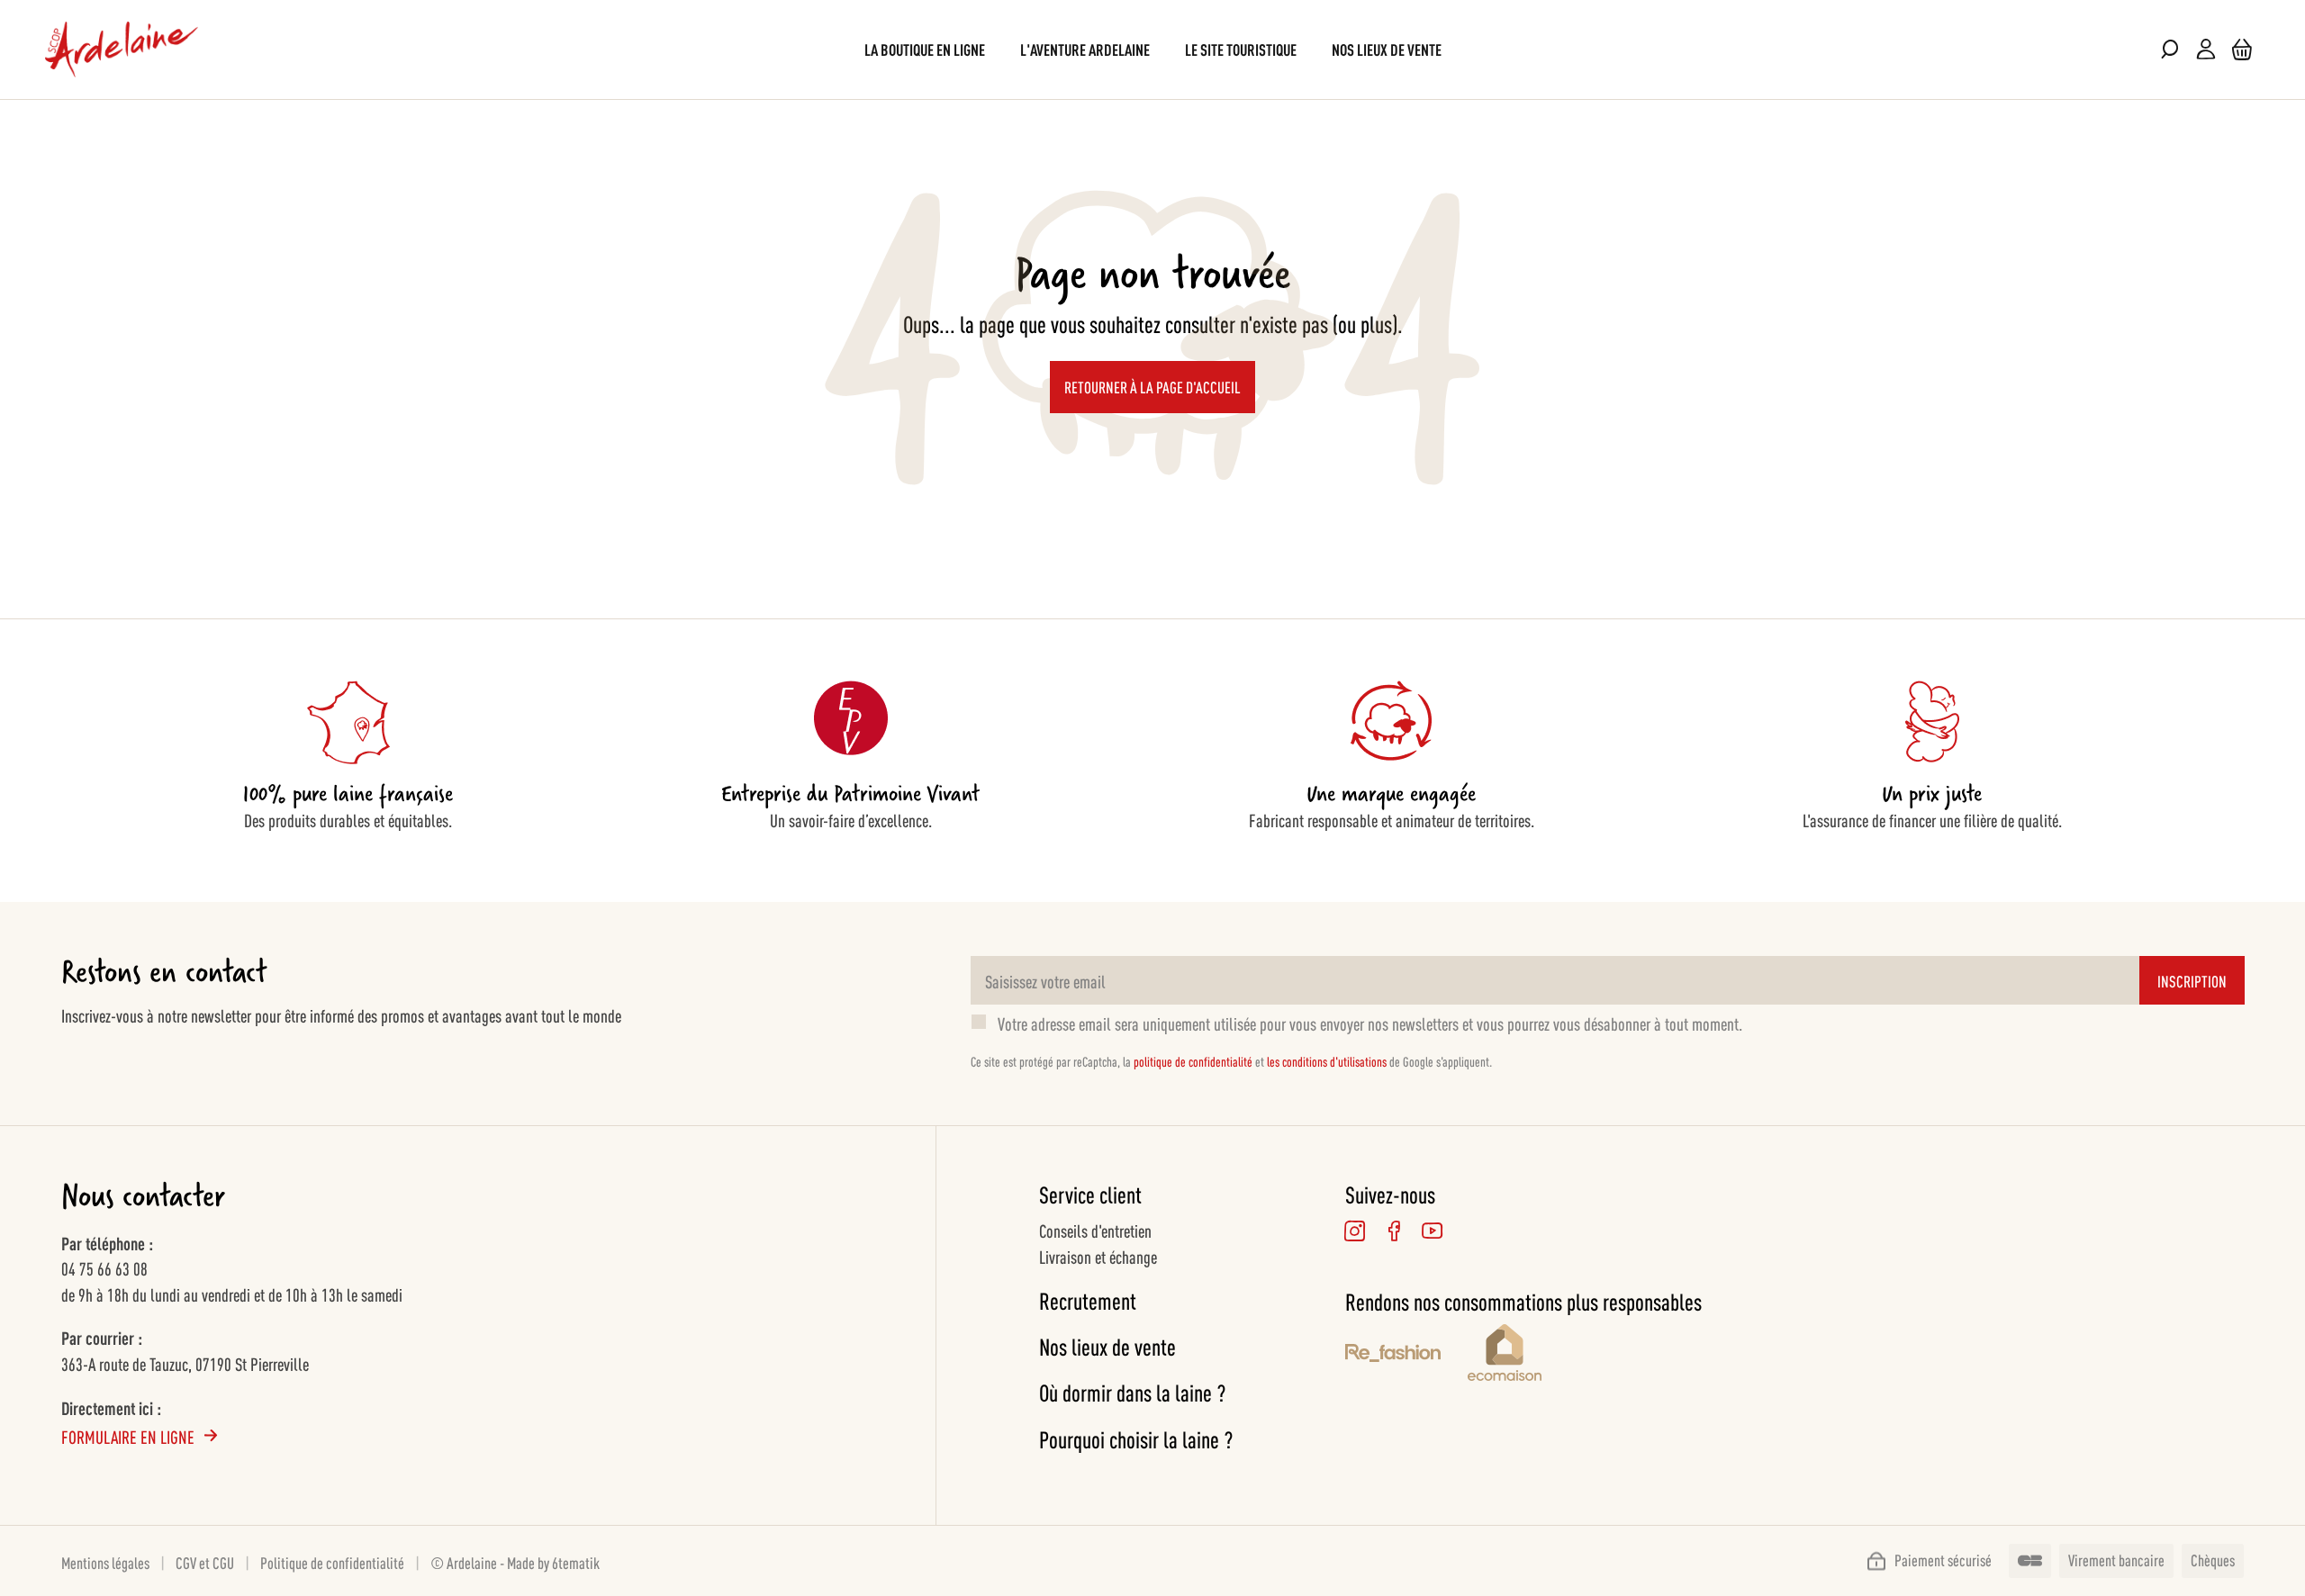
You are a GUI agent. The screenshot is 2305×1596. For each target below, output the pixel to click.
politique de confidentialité (1193, 1061)
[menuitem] (925, 49)
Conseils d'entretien (1095, 1230)
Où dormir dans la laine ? (1132, 1392)
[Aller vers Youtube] (1433, 1231)
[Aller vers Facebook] (1394, 1231)
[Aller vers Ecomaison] (1585, 1355)
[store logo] (122, 50)
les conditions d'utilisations (1327, 1061)
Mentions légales (105, 1562)
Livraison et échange (1098, 1256)
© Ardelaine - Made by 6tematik (515, 1562)
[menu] (1153, 49)
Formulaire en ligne (128, 1436)
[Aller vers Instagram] (1356, 1231)
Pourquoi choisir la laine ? (1136, 1439)
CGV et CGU (205, 1562)
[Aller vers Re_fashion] (1393, 1356)
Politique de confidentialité (332, 1562)
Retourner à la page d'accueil (1152, 386)
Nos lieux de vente (1107, 1346)
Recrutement (1088, 1300)
